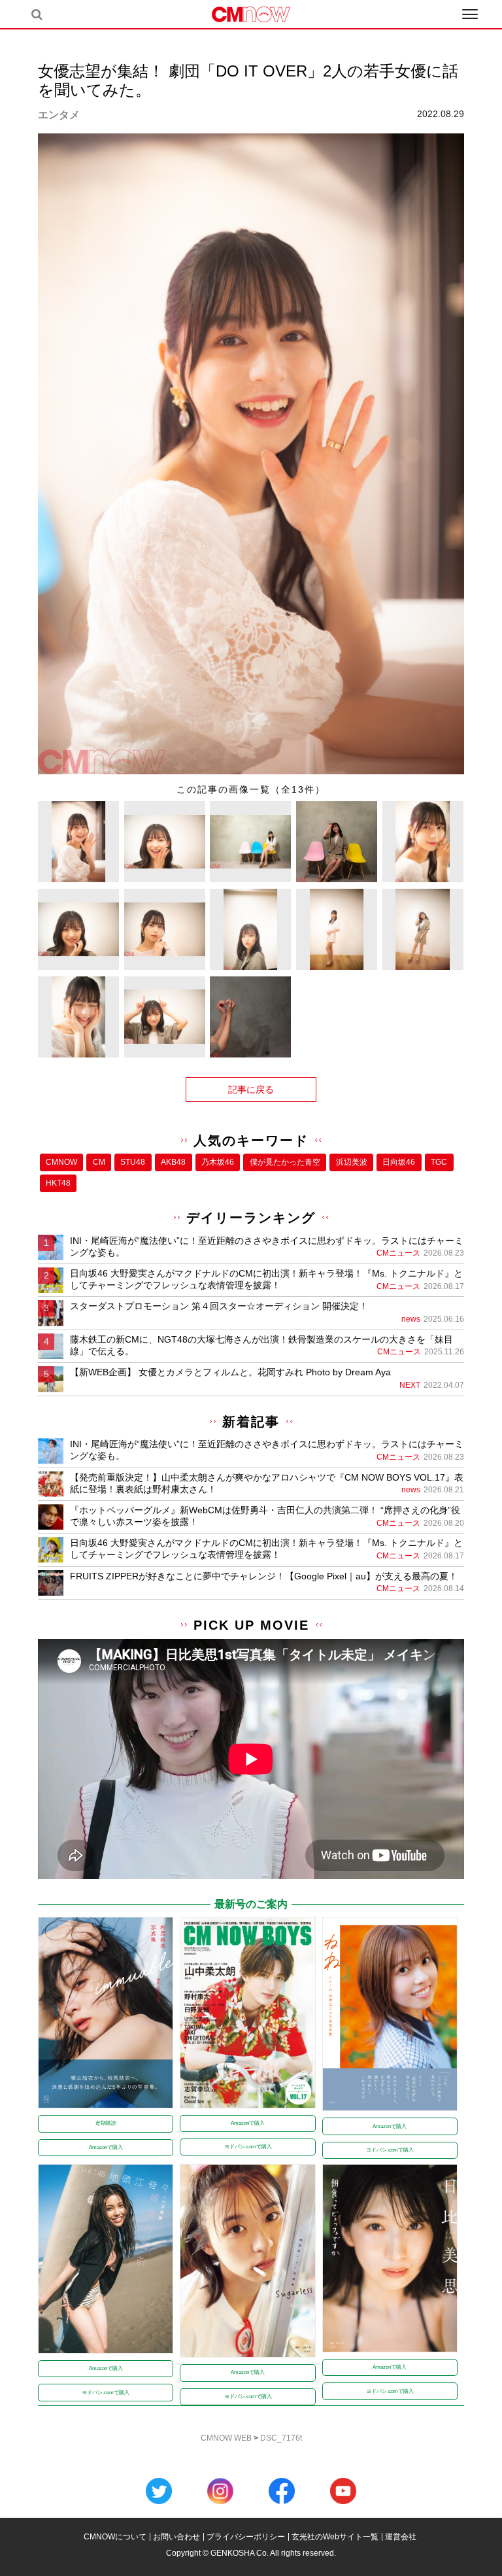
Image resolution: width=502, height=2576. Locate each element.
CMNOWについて (115, 2537)
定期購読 (106, 2123)
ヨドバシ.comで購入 (248, 2147)
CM (99, 1162)
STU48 (133, 1162)
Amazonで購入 (106, 2147)
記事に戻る (251, 1090)
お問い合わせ (176, 2537)
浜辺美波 (352, 1162)
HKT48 (58, 1183)
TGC (439, 1162)
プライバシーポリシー (246, 2537)
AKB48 (173, 1162)
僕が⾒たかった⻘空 (285, 1162)
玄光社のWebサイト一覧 (335, 2537)
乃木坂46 (218, 1162)
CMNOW (61, 1162)
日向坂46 (399, 1162)
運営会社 (401, 2537)
